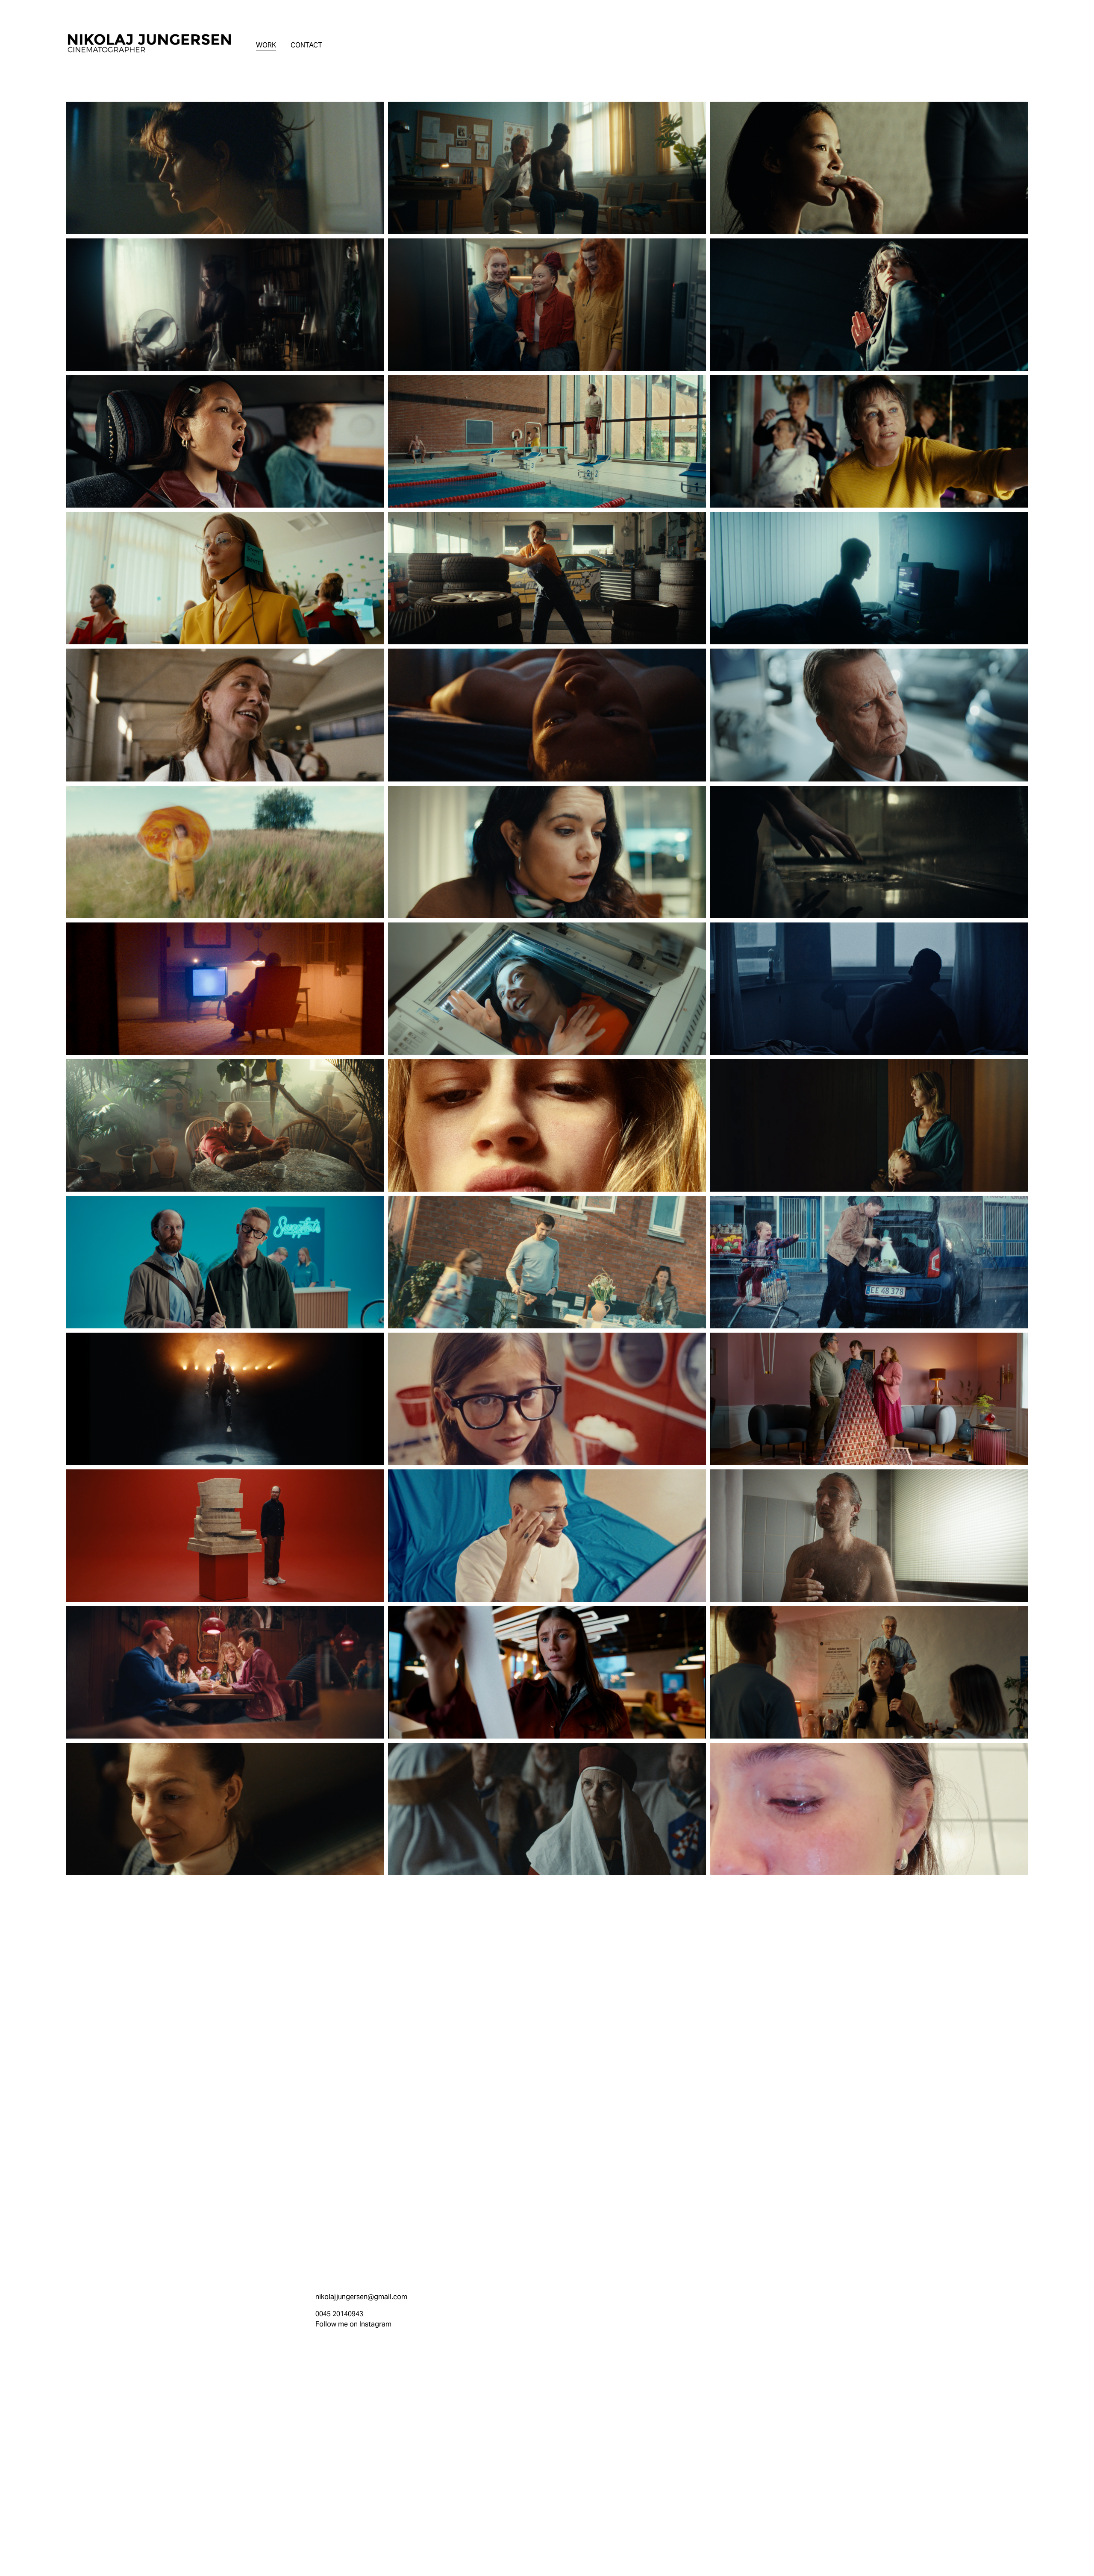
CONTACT (306, 45)
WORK (266, 45)
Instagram (375, 2324)
